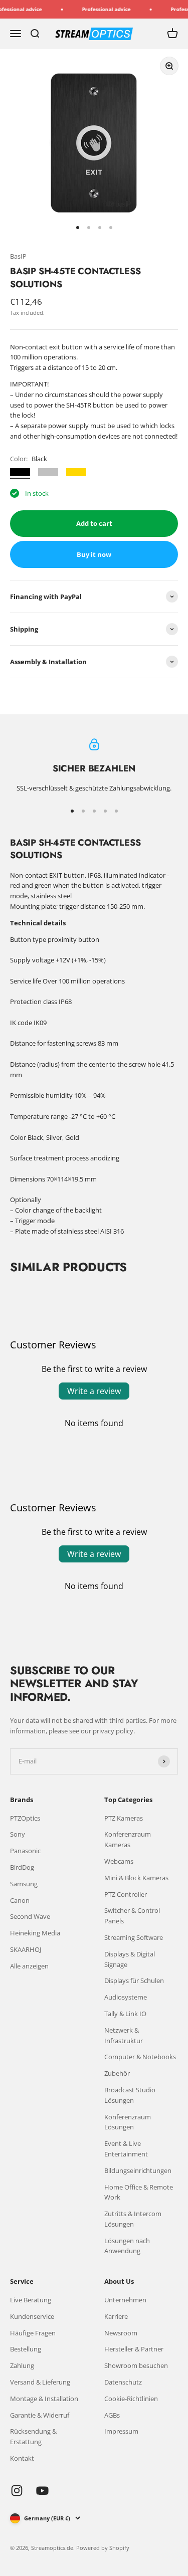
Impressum (121, 2431)
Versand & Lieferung (40, 2382)
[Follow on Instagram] (17, 2491)
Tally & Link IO (125, 2014)
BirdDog (22, 1867)
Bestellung (26, 2349)
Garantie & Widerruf (40, 2415)
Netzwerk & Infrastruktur (124, 2035)
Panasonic (25, 1851)
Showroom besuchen (136, 2365)
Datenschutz (123, 2382)
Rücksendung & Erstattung (33, 2436)
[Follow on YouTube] (42, 2491)
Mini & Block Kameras (136, 1878)
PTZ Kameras (124, 1818)
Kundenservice (32, 2316)
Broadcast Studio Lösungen (130, 2095)
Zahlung (22, 2365)
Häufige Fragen (33, 2333)
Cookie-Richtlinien (131, 2399)
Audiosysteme (126, 1997)
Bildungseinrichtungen (138, 2170)
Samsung (24, 1884)
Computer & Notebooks (140, 2057)
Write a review (94, 1391)
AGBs (112, 2415)
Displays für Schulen (134, 1980)
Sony (18, 1834)
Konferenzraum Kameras (128, 1839)
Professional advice (100, 9)
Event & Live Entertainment (126, 2149)
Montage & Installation (44, 2399)
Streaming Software (134, 1937)
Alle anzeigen (29, 1966)
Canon (20, 1900)
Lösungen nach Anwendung (127, 2246)
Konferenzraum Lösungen (128, 2122)
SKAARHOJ (26, 1949)
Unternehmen (125, 2300)
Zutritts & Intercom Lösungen (133, 2219)
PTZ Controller (126, 1894)
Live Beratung (31, 2300)
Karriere (116, 2316)
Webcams (119, 1861)
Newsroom (121, 2333)
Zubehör (117, 2073)
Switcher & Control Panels (132, 1916)
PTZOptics (25, 1818)
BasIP (18, 256)
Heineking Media (35, 1933)
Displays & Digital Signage (130, 1959)
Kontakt (22, 2458)
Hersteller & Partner (134, 2349)
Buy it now (94, 554)
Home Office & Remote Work (139, 2192)
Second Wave (30, 1916)
